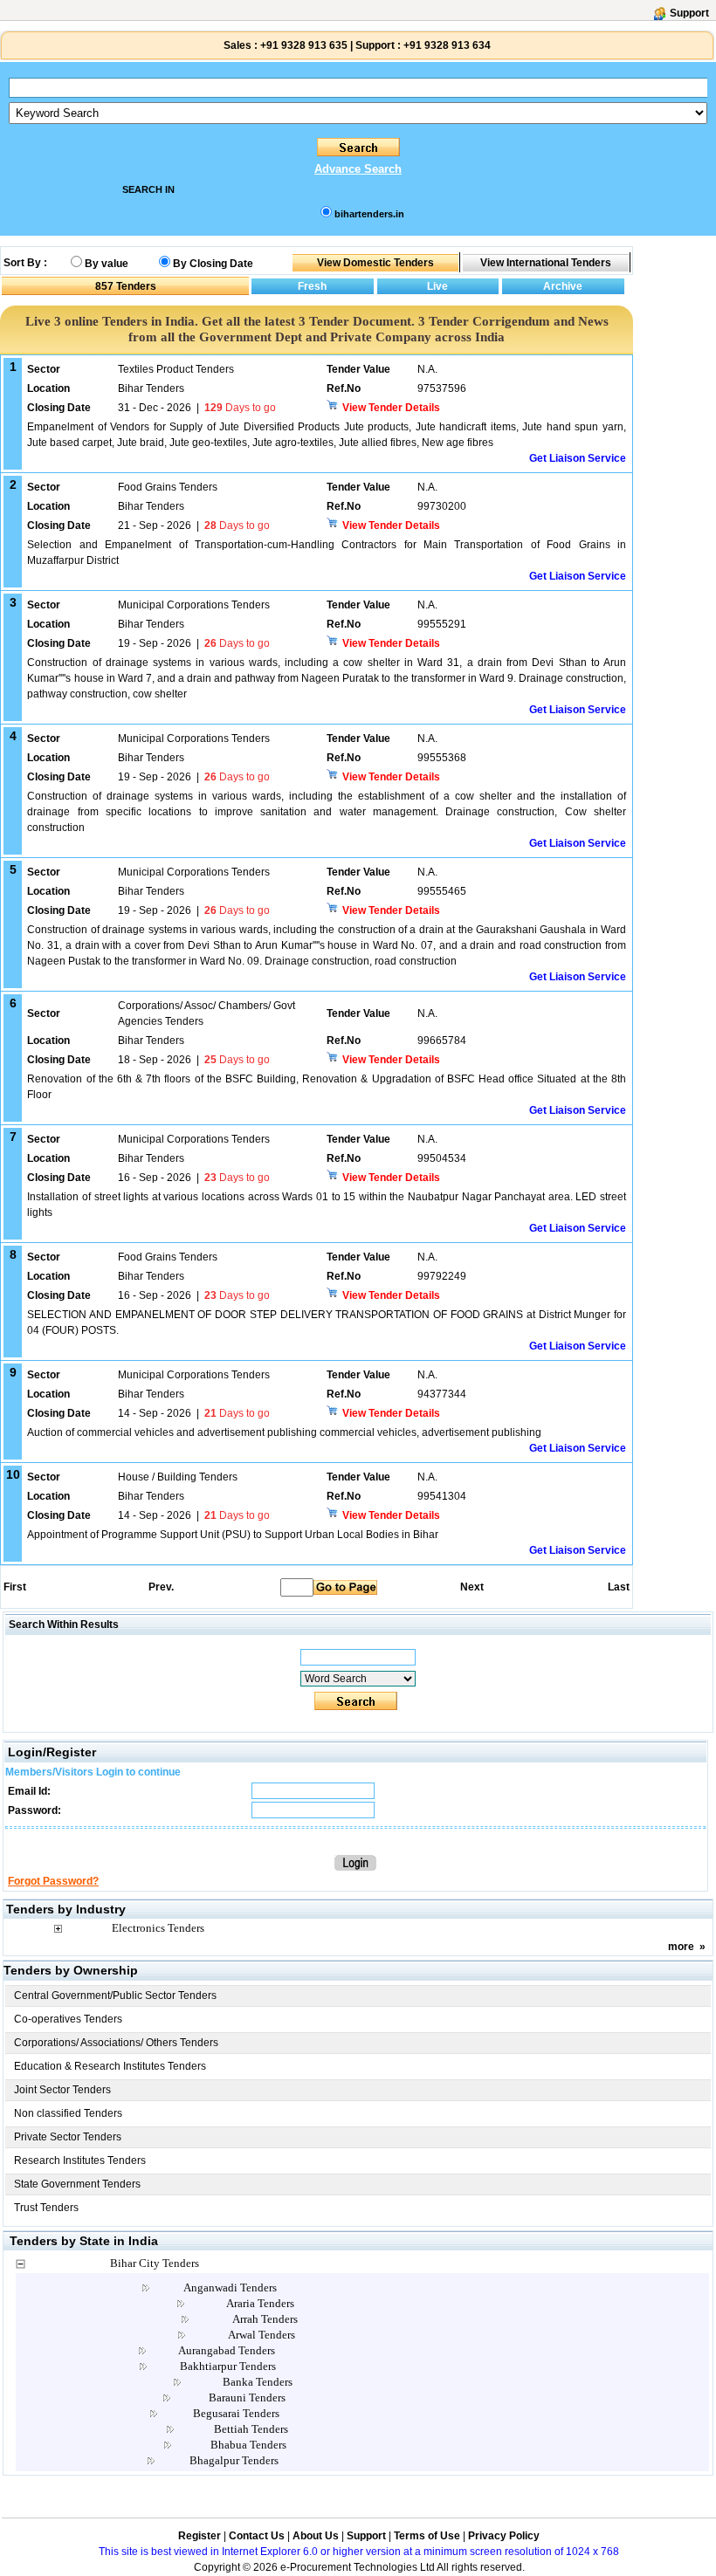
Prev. (161, 1587)
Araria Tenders (260, 2303)
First (14, 1587)
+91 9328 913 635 (303, 45)
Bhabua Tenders (248, 2445)
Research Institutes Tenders (80, 2160)
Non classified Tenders (68, 2113)
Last (619, 1587)
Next (472, 1587)
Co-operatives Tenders (68, 2019)
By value (107, 264)
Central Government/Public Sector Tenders (115, 1996)
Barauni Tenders (247, 2397)
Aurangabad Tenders (227, 2350)
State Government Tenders (77, 2184)
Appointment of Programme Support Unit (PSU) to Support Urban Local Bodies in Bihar (233, 1535)
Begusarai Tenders (236, 2413)
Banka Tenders (258, 2382)
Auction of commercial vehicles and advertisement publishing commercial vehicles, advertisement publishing (284, 1432)
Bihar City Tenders (155, 2263)
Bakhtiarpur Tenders (228, 2366)
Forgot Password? (53, 1881)
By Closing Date (213, 264)
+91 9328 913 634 (447, 45)
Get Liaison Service (578, 458)
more (681, 1947)
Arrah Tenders (265, 2319)
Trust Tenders (46, 2208)
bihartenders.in (369, 214)
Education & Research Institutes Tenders (110, 2066)
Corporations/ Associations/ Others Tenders (116, 2043)
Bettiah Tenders (251, 2429)
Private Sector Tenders (68, 2137)
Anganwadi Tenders (230, 2287)
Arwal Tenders (262, 2335)
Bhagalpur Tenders (234, 2460)
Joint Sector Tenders (62, 2090)
